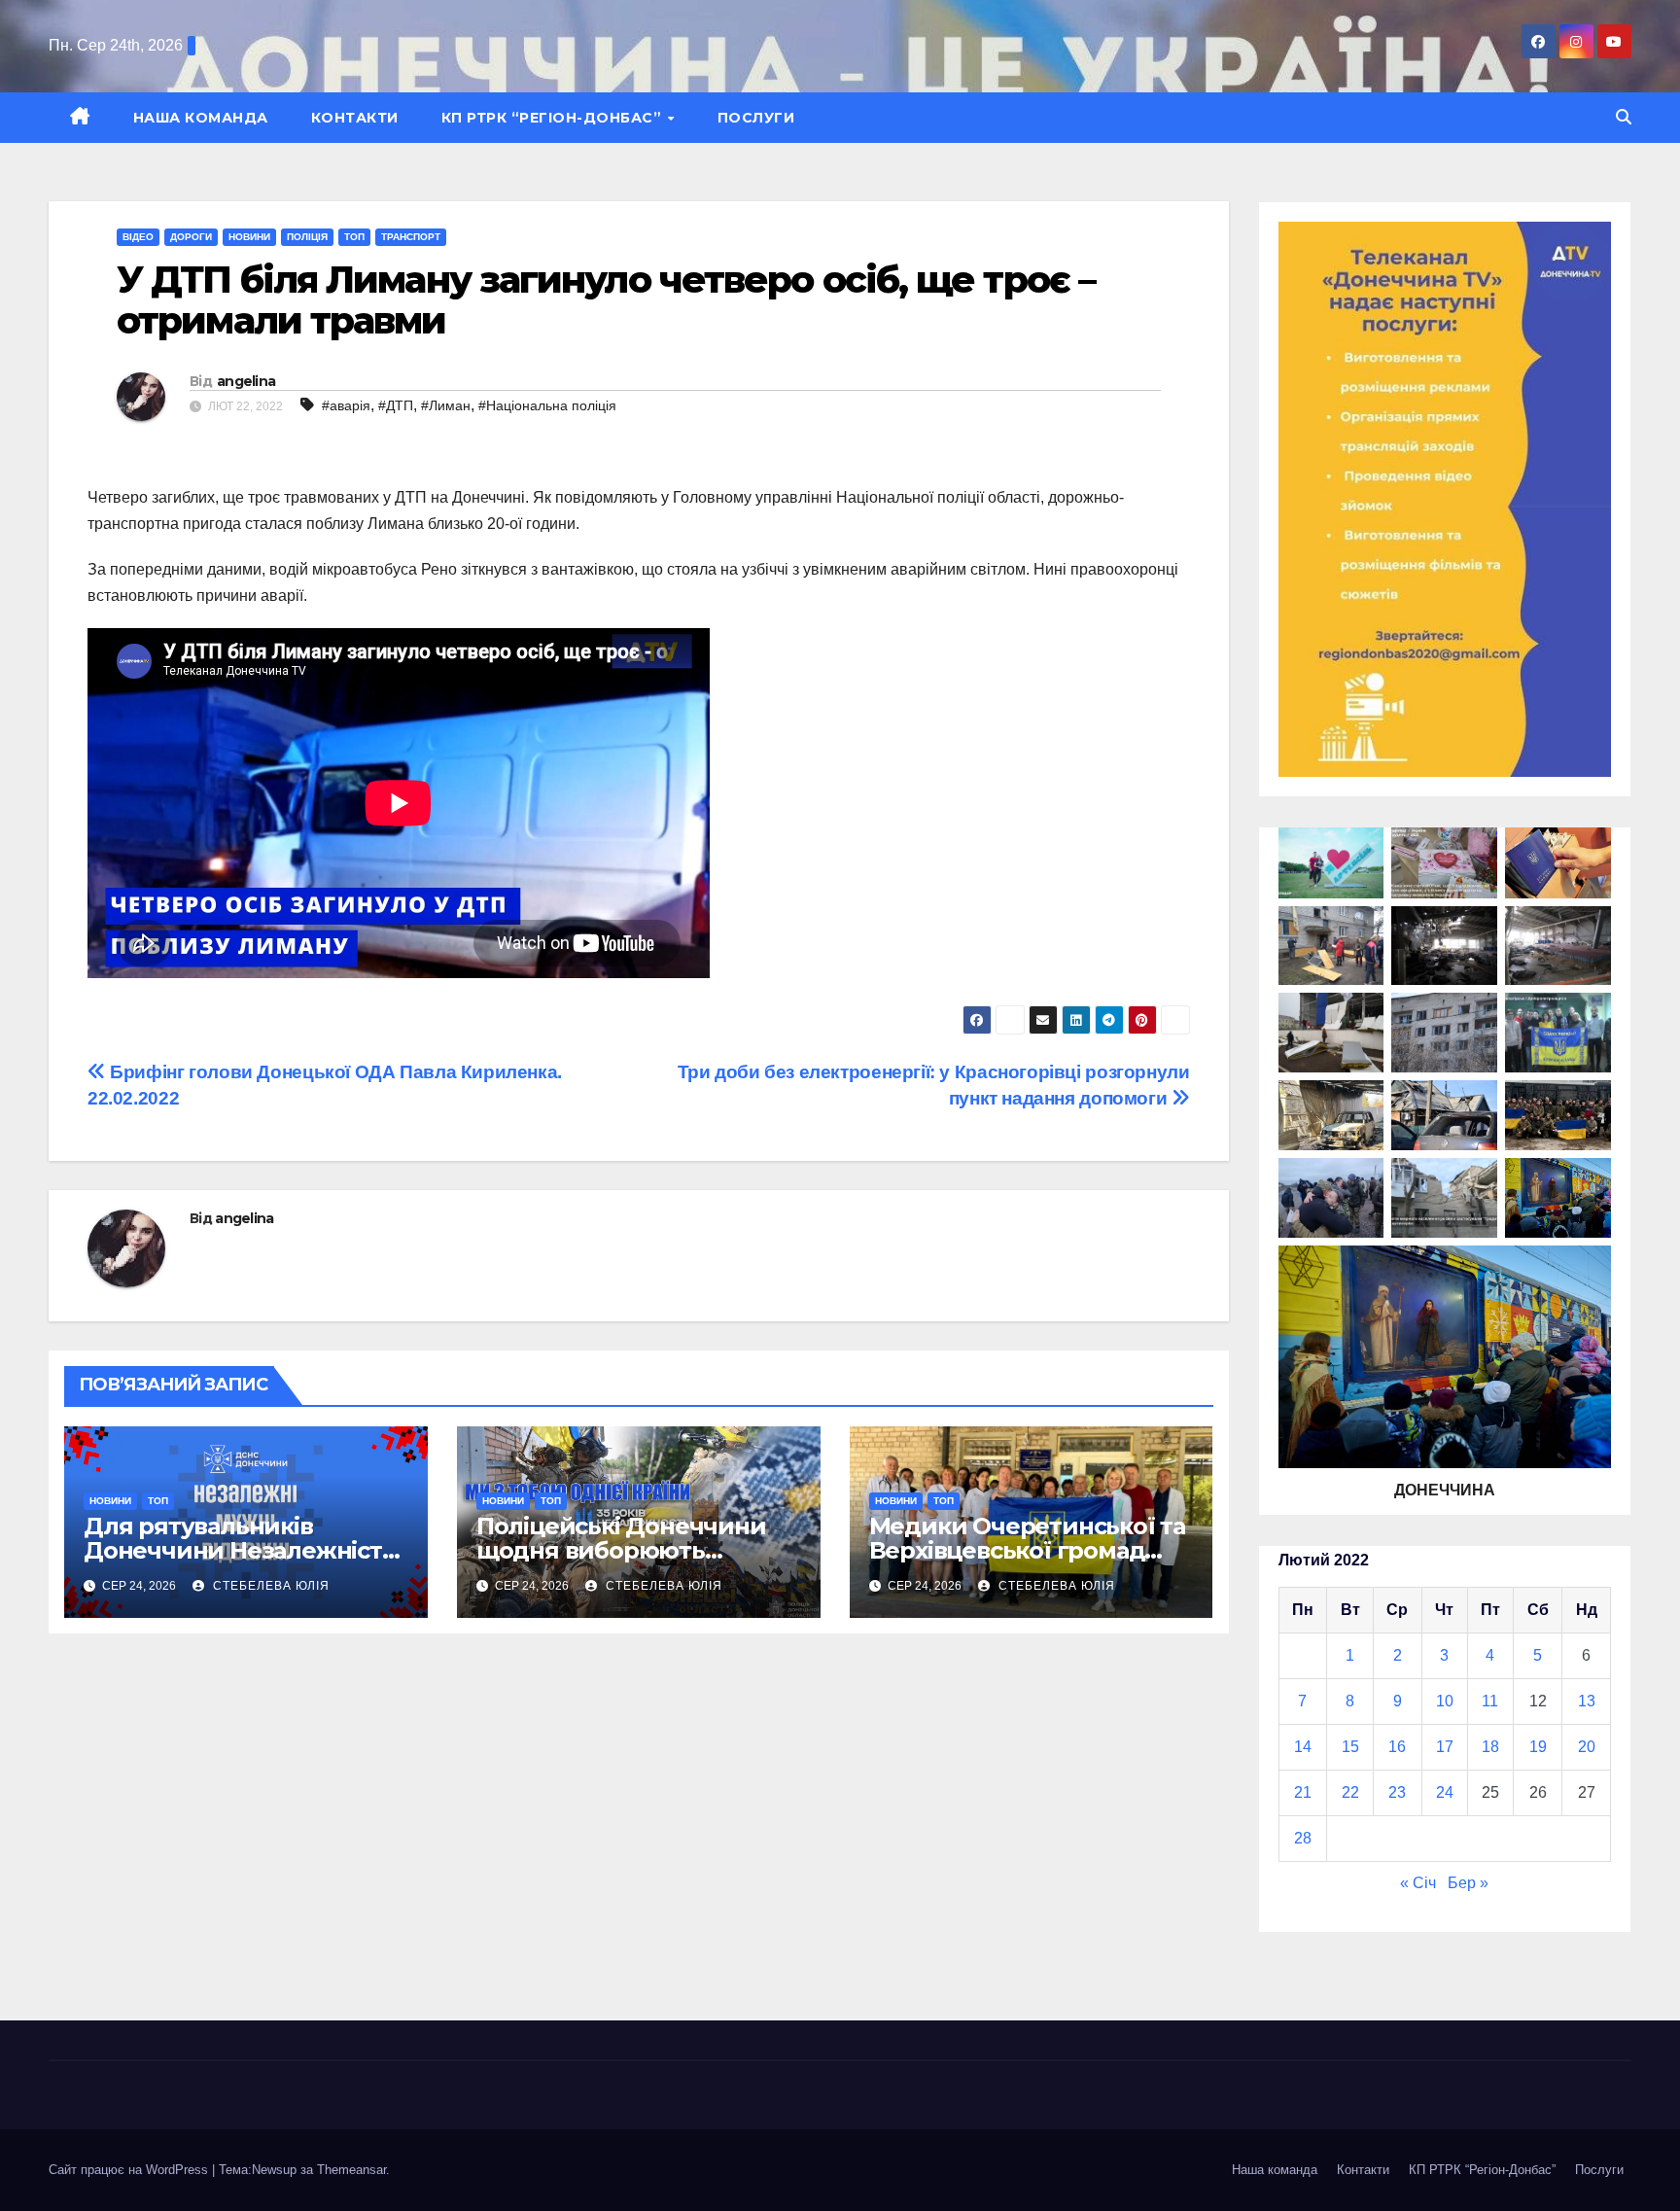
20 (1587, 1747)
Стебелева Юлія (269, 1586)
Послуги (756, 118)
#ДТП (396, 405)
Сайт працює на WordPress (130, 2170)
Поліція (307, 237)
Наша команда (201, 118)
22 (1350, 1792)
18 (1490, 1747)
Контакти (355, 118)
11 (1490, 1701)
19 (1538, 1747)
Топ (354, 237)
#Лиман (446, 405)
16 (1397, 1747)
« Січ (1418, 1883)
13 (1587, 1701)
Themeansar (351, 2170)
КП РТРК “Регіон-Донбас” (554, 118)
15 (1350, 1747)
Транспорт (411, 237)
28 (1303, 1838)
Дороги (191, 237)
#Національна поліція (547, 405)
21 (1303, 1792)
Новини (249, 237)
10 (1445, 1701)
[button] (1624, 117)
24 (1445, 1792)
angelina (246, 381)
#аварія (346, 405)
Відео (138, 237)
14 (1303, 1747)
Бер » (1468, 1883)
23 (1397, 1792)
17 (1445, 1747)
